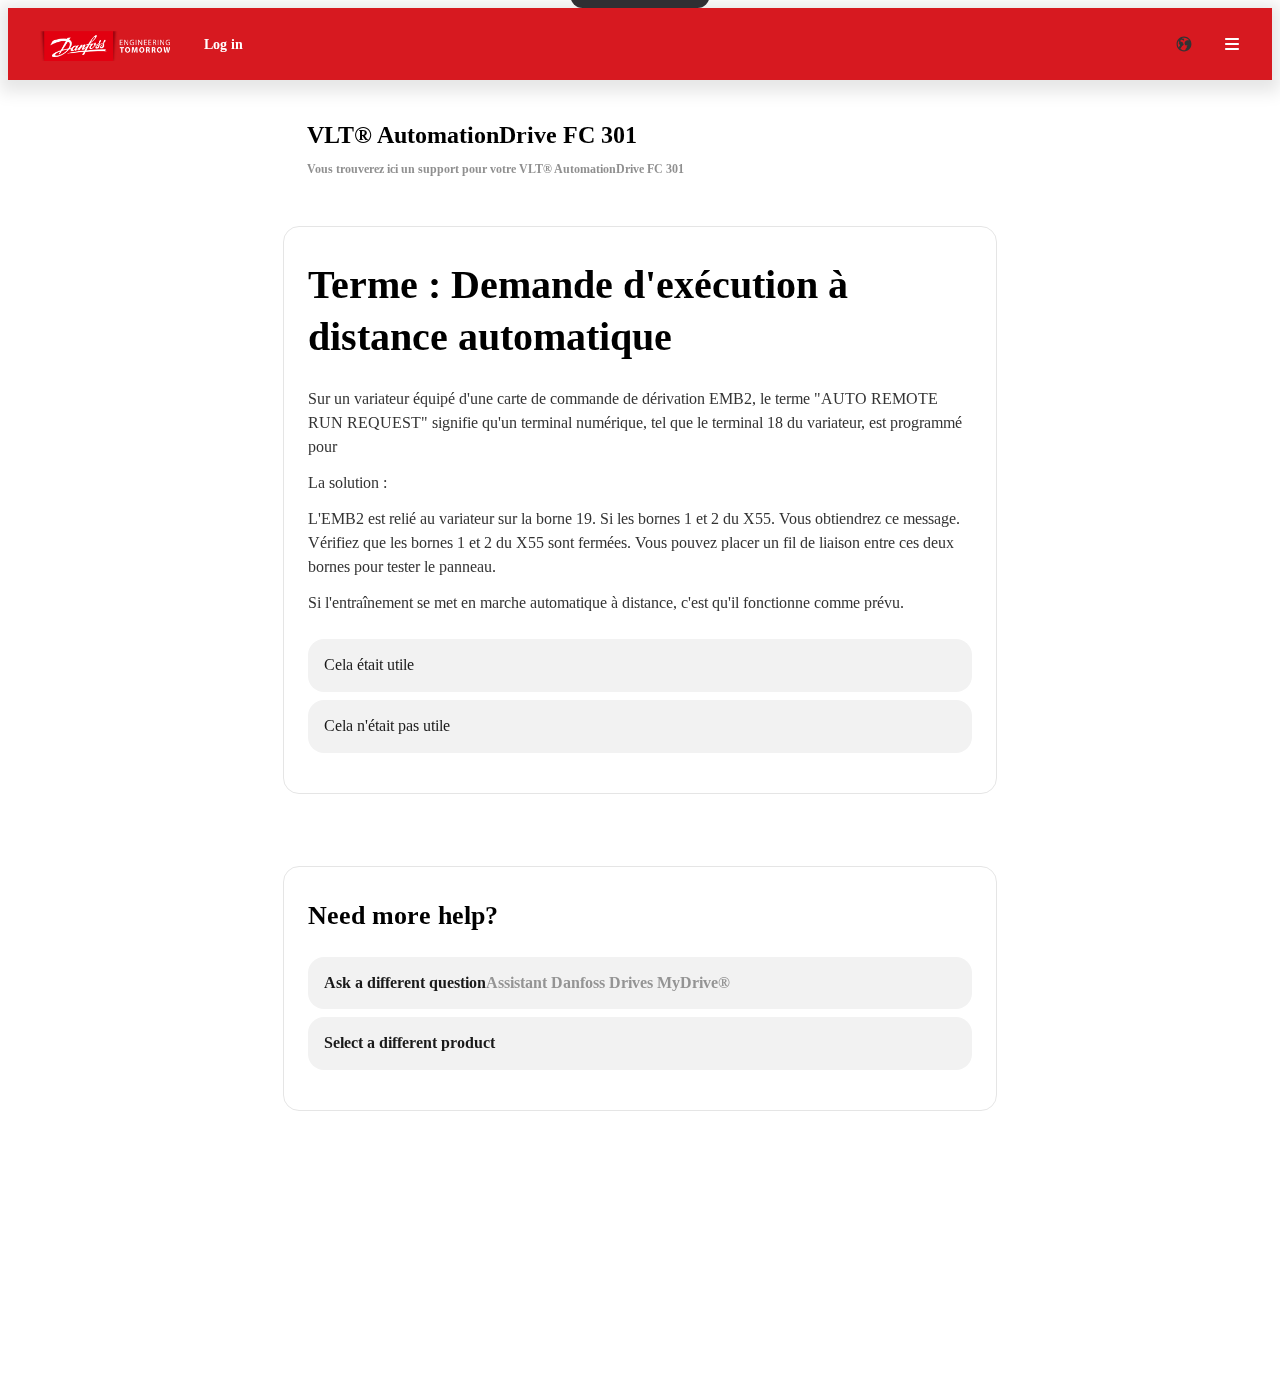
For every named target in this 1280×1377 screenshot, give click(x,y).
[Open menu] (1232, 44)
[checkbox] (640, 665)
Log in (223, 44)
